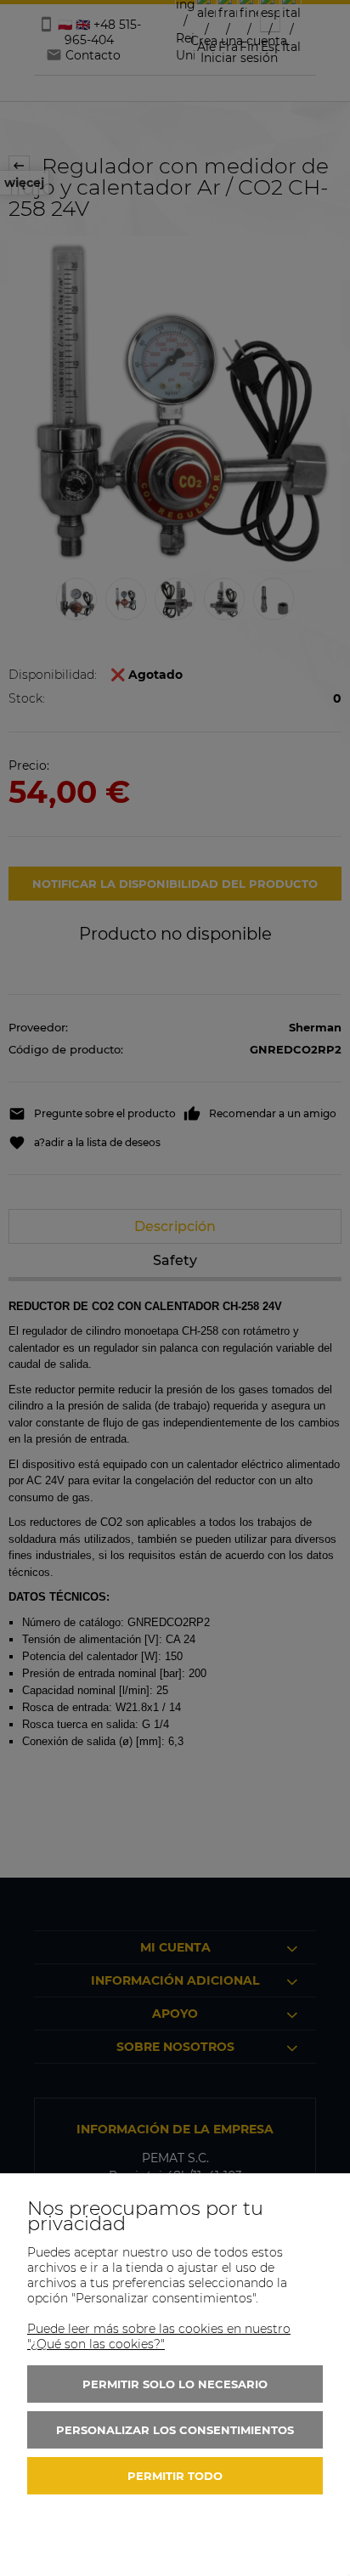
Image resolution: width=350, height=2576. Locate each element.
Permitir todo (175, 2476)
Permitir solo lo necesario (175, 2384)
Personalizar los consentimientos (175, 2430)
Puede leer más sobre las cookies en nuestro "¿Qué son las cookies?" (159, 2336)
